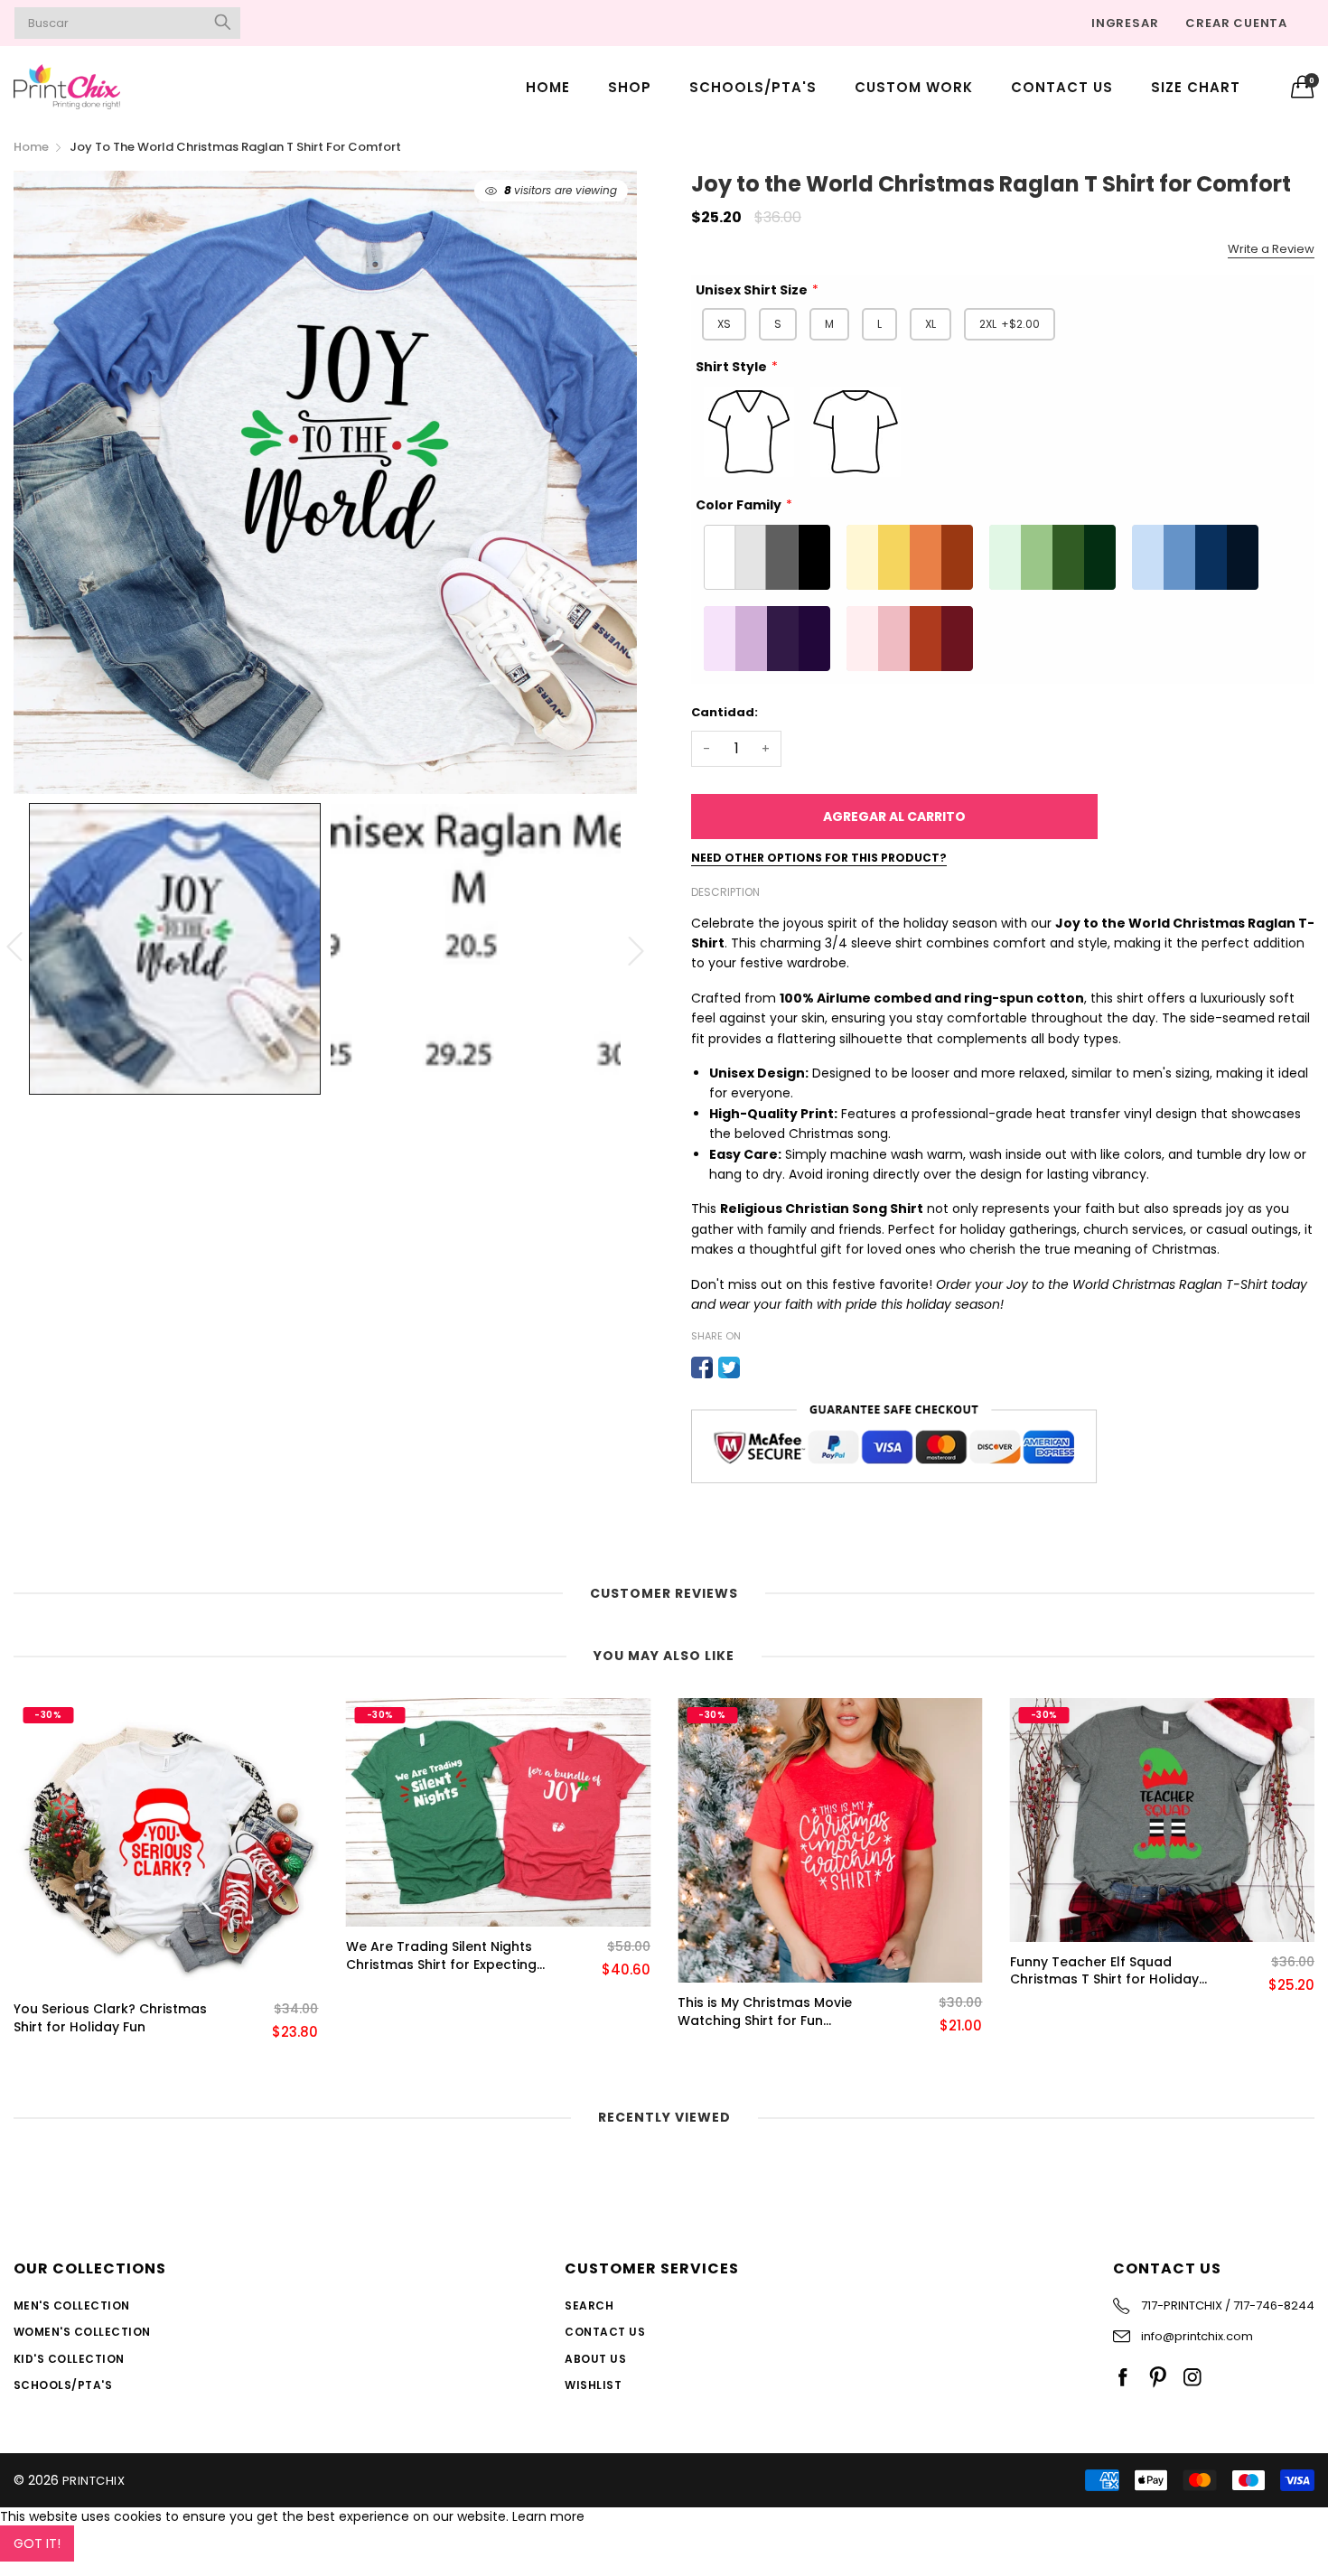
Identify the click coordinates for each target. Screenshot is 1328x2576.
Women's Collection (82, 2332)
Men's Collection (72, 2305)
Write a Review (1271, 249)
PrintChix (94, 2481)
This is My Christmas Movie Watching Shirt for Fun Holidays (765, 2012)
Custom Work (914, 87)
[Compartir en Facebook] (702, 1367)
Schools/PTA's (753, 87)
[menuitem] (548, 86)
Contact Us (1062, 87)
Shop (630, 87)
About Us (595, 2359)
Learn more (548, 2516)
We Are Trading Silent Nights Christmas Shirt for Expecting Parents (441, 1956)
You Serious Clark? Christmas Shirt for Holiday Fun (110, 2018)
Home (548, 87)
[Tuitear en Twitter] (729, 1367)
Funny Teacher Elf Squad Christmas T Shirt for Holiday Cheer (1104, 1971)
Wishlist (593, 2385)
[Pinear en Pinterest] (756, 1367)
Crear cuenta (1236, 23)
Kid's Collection (69, 2359)
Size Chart (1196, 87)
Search (589, 2305)
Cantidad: (725, 712)
